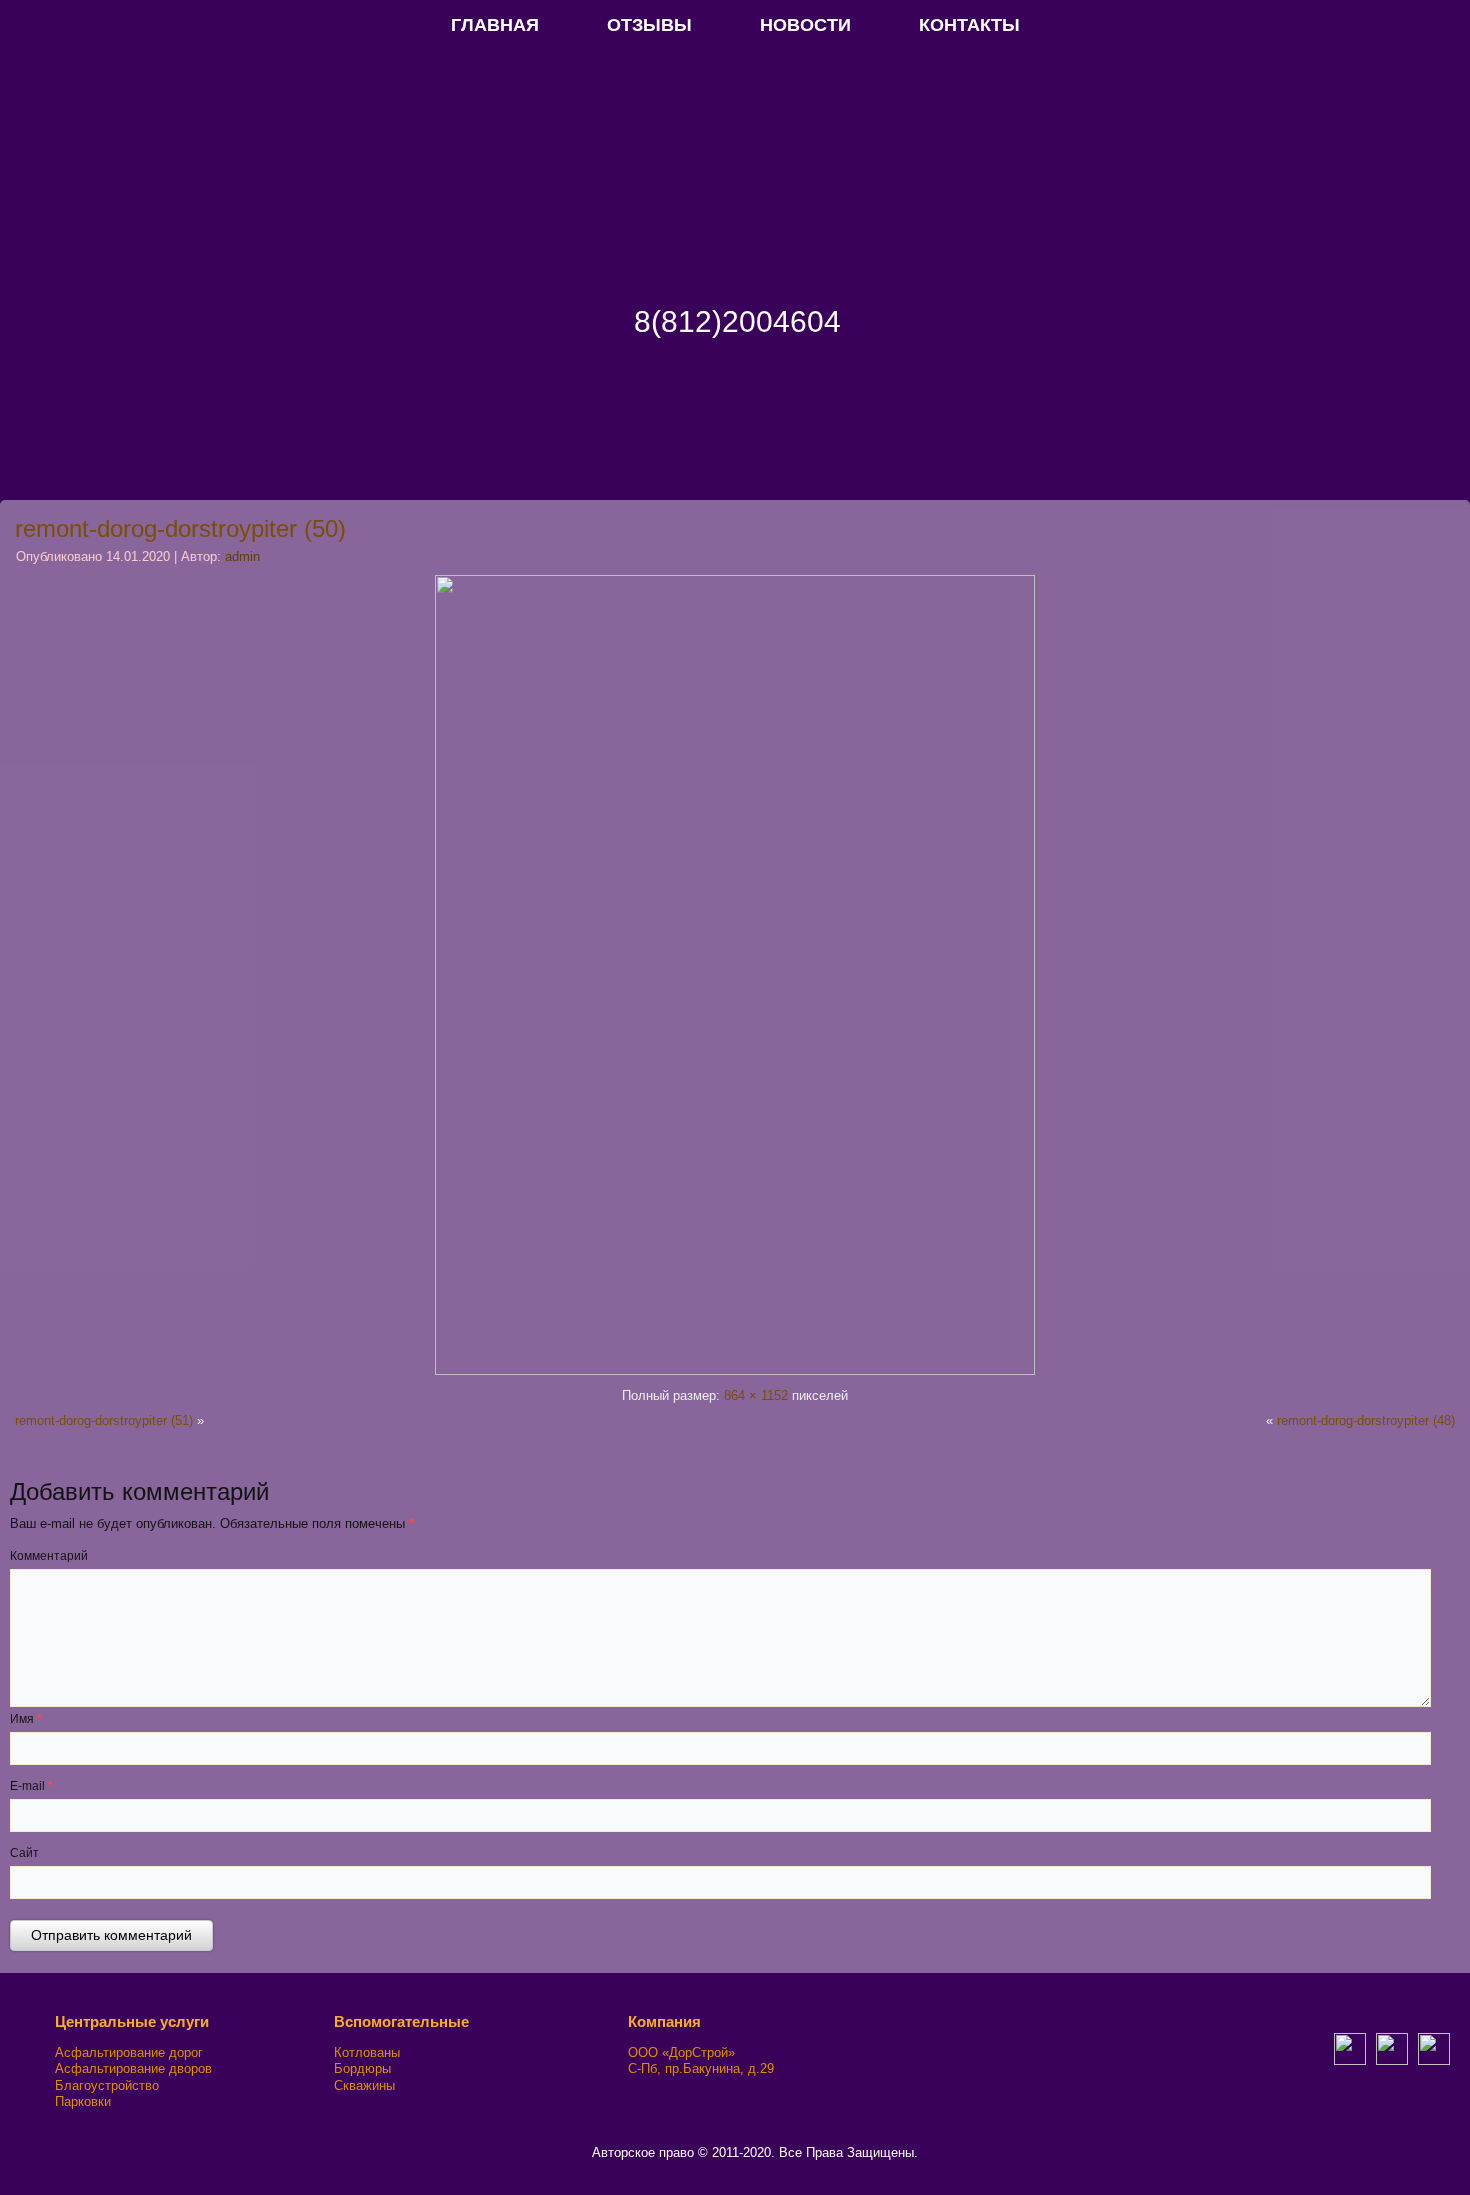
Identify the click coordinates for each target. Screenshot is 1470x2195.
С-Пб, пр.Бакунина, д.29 (701, 2068)
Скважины (364, 2085)
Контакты (969, 25)
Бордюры (362, 2068)
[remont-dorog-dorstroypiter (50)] (735, 1370)
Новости (805, 25)
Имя (26, 1719)
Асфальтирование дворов (133, 2068)
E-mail (31, 1786)
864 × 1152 (756, 1395)
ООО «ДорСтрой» (681, 2052)
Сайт (24, 1853)
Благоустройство (107, 2085)
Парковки (83, 2101)
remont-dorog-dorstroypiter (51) (104, 1420)
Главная (495, 25)
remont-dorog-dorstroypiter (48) (1366, 1420)
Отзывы (649, 25)
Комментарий (49, 1556)
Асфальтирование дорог (129, 2052)
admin (242, 556)
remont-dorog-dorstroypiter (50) (180, 528)
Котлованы (367, 2052)
